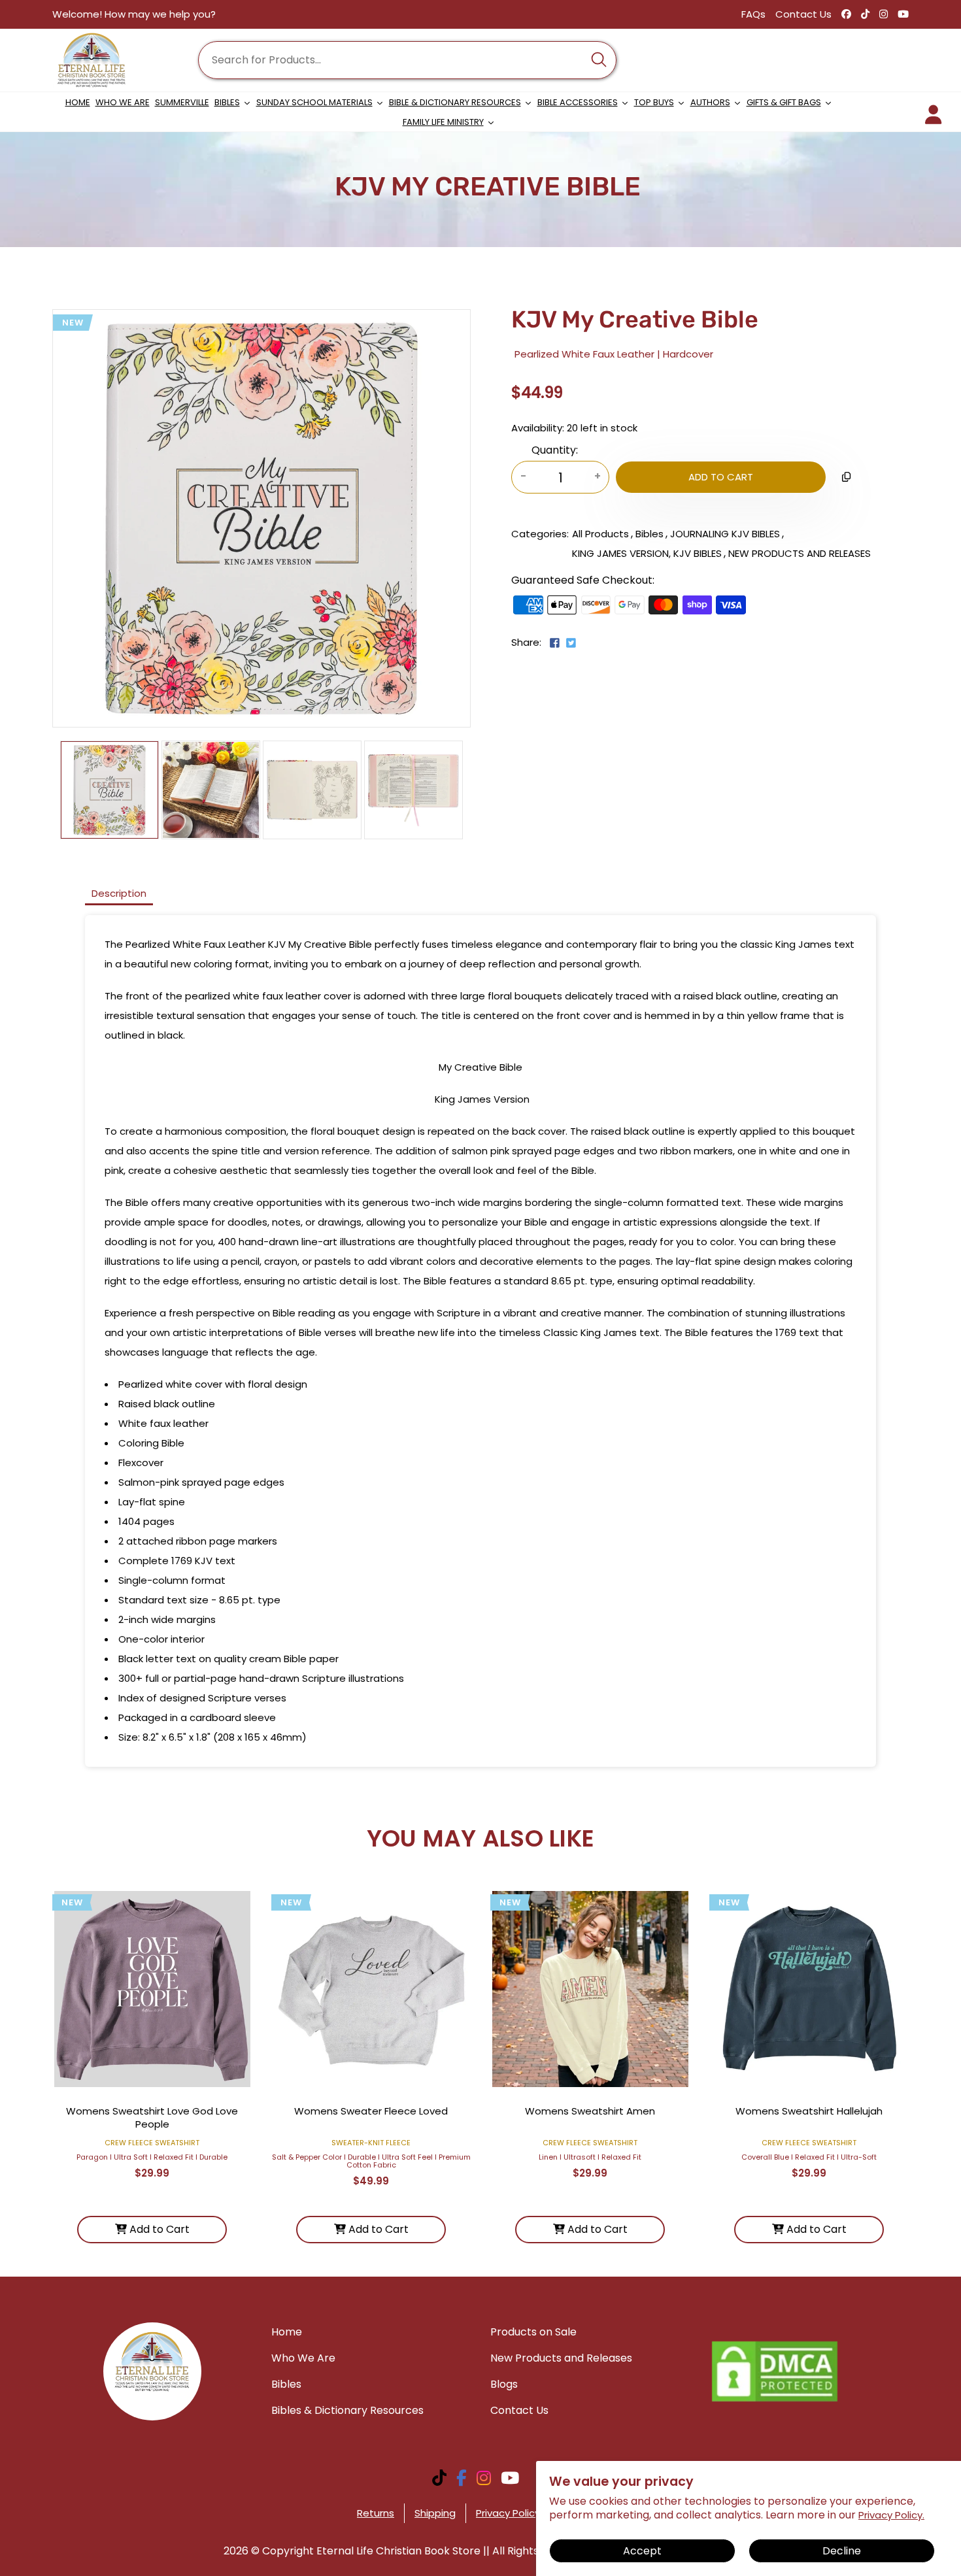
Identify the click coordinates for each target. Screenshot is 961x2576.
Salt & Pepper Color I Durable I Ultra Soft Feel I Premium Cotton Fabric (371, 2161)
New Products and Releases (561, 2358)
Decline (842, 2551)
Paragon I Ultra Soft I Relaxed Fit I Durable (152, 2157)
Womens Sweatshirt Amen (590, 2111)
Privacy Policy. (891, 2515)
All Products (600, 534)
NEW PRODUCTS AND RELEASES (800, 553)
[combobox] (407, 60)
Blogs (504, 2384)
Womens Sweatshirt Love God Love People (152, 2117)
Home (287, 2332)
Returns (376, 2513)
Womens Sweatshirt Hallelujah (809, 2111)
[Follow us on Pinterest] (582, 648)
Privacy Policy (508, 2513)
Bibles (649, 534)
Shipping (435, 2513)
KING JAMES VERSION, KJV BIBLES (647, 553)
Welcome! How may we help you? (134, 14)
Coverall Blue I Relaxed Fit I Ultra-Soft (809, 2157)
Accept (642, 2551)
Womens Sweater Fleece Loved (371, 2111)
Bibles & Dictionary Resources (347, 2410)
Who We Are (303, 2358)
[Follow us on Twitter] (570, 644)
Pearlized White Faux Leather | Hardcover (614, 354)
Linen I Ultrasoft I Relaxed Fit (590, 2157)
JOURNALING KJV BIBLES (725, 534)
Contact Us (803, 14)
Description (119, 893)
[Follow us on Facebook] (555, 644)
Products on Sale (533, 2332)
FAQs (753, 14)
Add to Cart (158, 2229)
